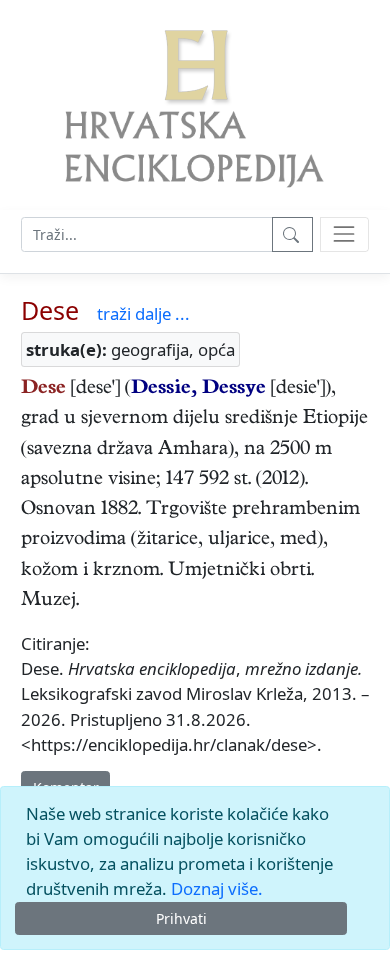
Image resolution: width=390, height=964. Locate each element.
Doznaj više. (217, 888)
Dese (50, 310)
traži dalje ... (143, 313)
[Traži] (292, 234)
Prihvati (181, 918)
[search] (344, 234)
